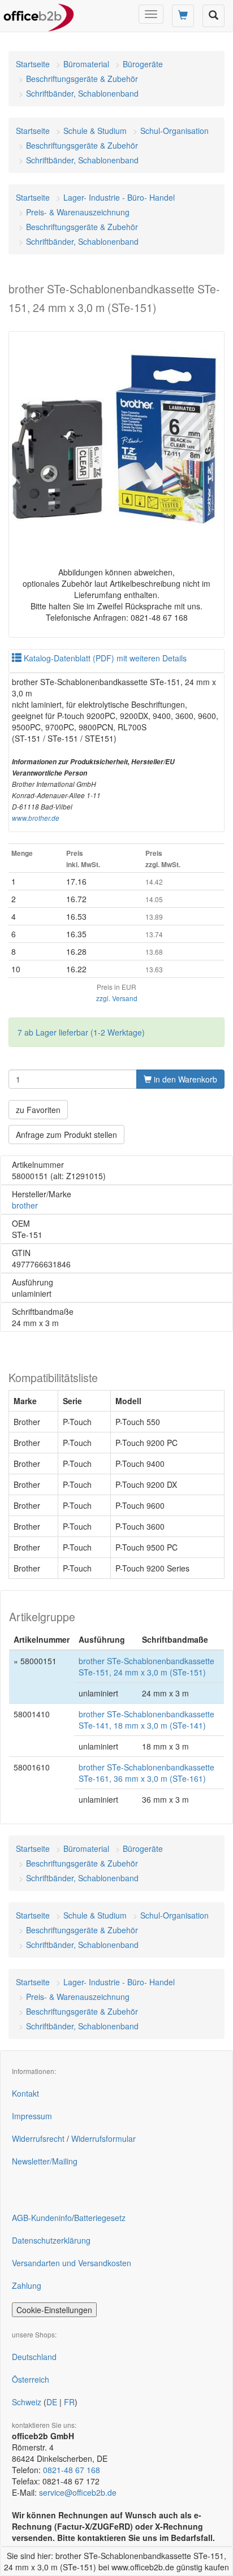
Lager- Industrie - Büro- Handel (119, 197)
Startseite (33, 64)
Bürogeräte (143, 64)
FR (69, 2402)
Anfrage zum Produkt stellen (66, 1135)
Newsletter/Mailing (45, 2161)
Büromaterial (86, 64)
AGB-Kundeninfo (42, 2218)
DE (52, 2402)
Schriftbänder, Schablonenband (82, 93)
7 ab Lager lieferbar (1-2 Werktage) (81, 1032)
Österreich (31, 2379)
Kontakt (25, 2093)
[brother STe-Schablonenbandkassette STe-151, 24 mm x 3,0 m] (116, 439)
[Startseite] (39, 14)
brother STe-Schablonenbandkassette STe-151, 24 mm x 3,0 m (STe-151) (146, 1666)
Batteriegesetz (100, 2218)
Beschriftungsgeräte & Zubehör (82, 79)
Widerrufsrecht (38, 2138)
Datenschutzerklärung (51, 2240)
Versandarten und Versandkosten (72, 2263)
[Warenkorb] (183, 16)
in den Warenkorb (184, 1079)
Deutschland (34, 2357)
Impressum (32, 2116)
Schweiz (27, 2402)
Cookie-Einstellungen (54, 2310)
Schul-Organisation (174, 131)
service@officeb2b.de (78, 2492)
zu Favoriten (38, 1110)
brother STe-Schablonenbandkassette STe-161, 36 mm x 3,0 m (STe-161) (146, 1773)
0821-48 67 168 (72, 2470)
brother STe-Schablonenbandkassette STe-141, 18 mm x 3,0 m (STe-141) (146, 1720)
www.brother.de (36, 818)
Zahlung (27, 2285)
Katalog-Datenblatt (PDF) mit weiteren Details (104, 658)
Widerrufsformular (103, 2138)
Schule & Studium (95, 131)
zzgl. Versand (117, 998)
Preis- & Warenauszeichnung (78, 212)
